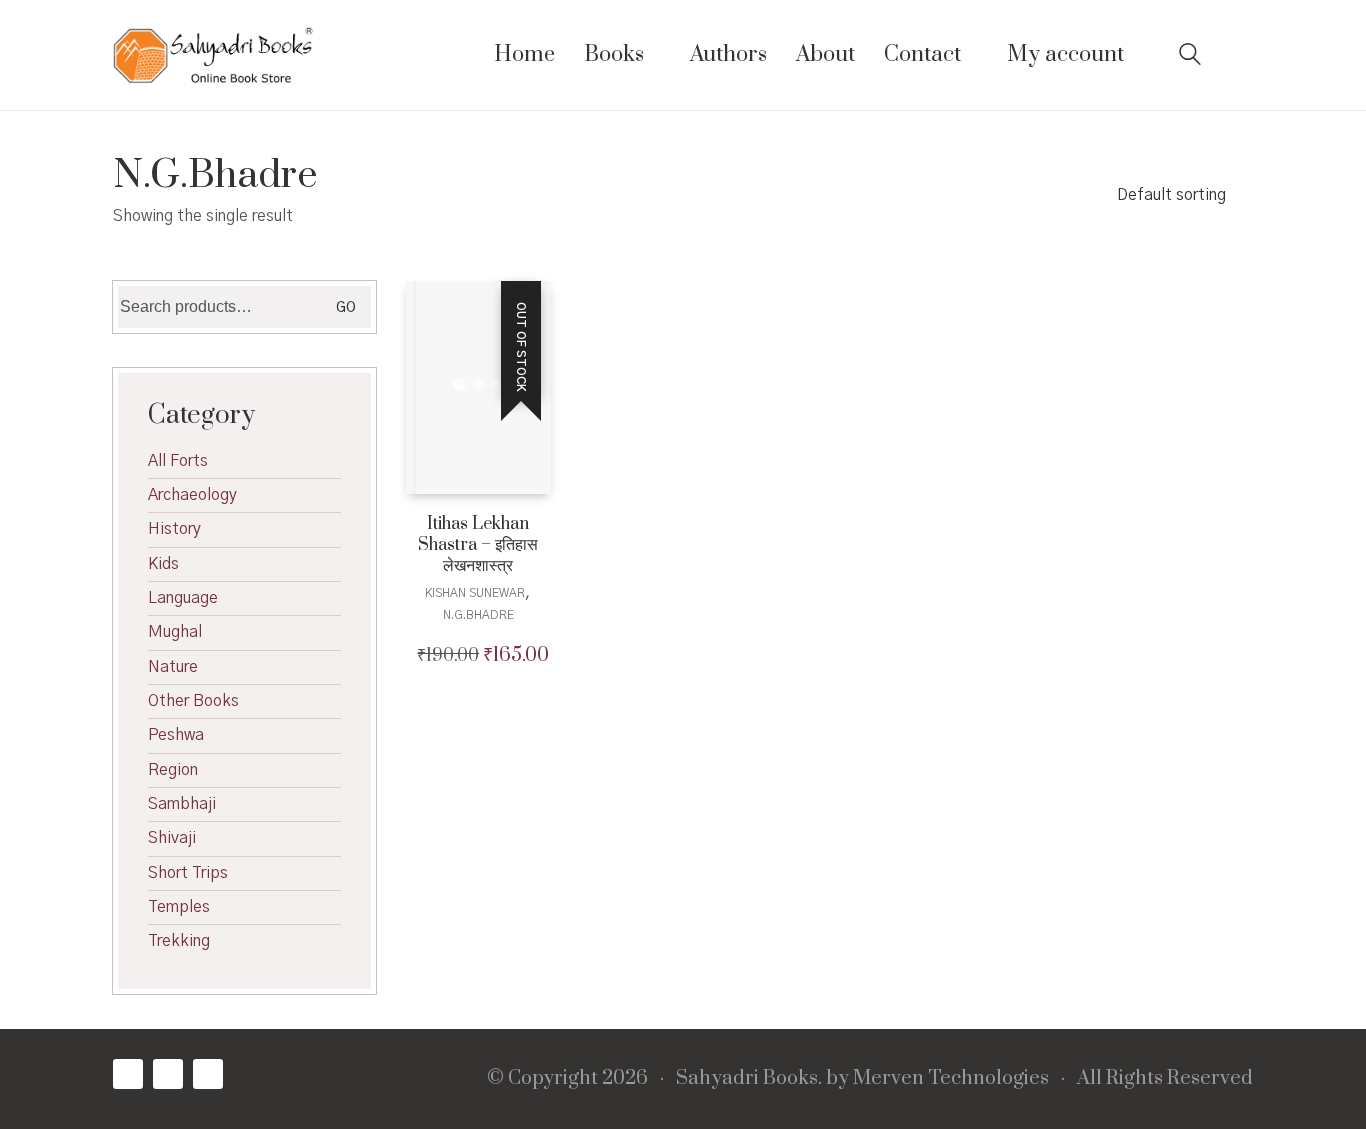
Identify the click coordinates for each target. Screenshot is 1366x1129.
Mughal (175, 632)
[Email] (208, 1074)
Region (173, 770)
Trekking (179, 941)
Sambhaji (182, 804)
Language (183, 598)
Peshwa (176, 735)
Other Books (193, 701)
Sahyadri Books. (749, 1079)
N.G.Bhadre (478, 615)
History (174, 529)
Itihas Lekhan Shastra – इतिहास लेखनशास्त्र (478, 545)
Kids (163, 564)
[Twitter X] (168, 1074)
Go (346, 308)
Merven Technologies (951, 1079)
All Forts (178, 461)
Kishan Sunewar (475, 593)
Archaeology (192, 495)
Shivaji (172, 838)
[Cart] (1242, 55)
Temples (179, 907)
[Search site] (1190, 57)
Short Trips (188, 873)
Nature (173, 667)
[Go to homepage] (213, 55)
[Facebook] (128, 1074)
